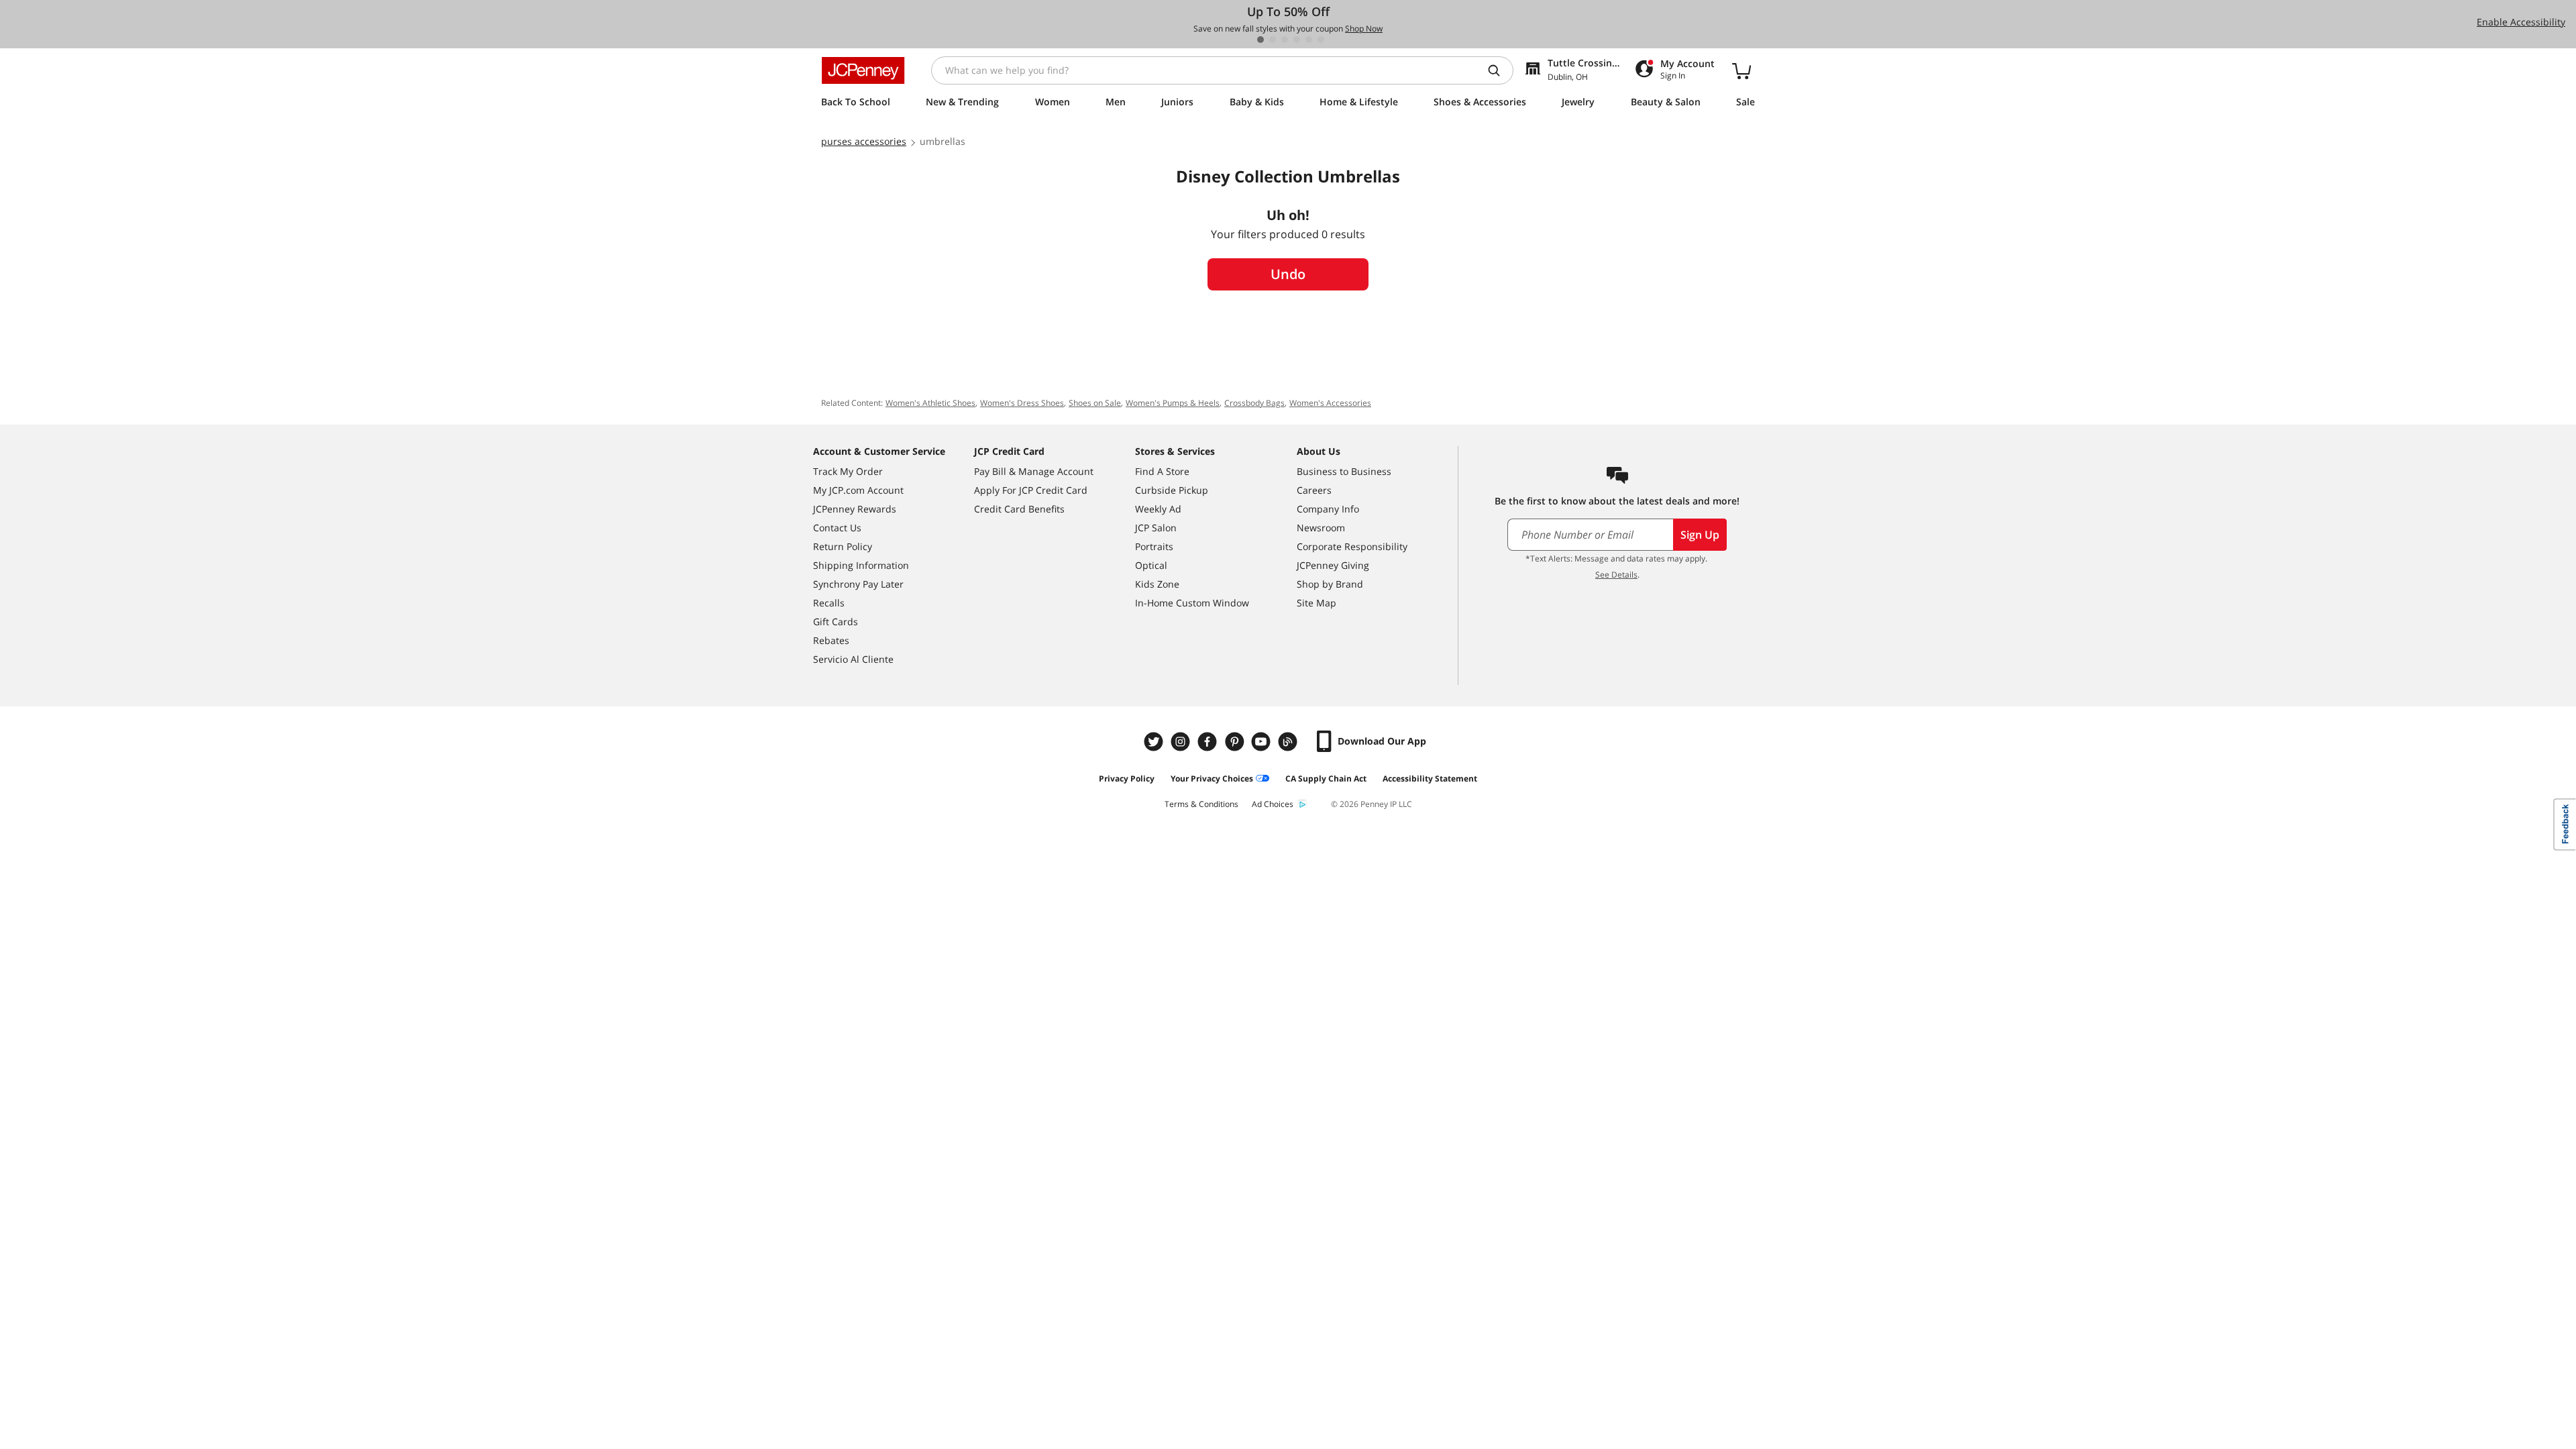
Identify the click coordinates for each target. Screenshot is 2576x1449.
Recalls (829, 603)
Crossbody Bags (1254, 403)
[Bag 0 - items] (1741, 70)
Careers (1314, 490)
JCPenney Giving (1333, 565)
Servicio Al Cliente (853, 659)
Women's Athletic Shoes (930, 403)
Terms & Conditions (1201, 804)
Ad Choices (1273, 804)
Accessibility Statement (1430, 779)
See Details (1616, 575)
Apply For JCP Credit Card (1031, 490)
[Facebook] (1209, 742)
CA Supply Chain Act (1326, 779)
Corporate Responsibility (1352, 546)
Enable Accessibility (2521, 22)
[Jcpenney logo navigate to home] (863, 70)
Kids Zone (1157, 584)
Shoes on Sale (1095, 403)
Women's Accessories (1330, 403)
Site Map (1317, 603)
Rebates (831, 640)
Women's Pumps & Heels (1173, 403)
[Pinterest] (1236, 742)
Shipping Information (861, 565)
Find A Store (1162, 471)
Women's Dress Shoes (1022, 403)
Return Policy (843, 546)
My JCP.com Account (858, 490)
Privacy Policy (1127, 779)
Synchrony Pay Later (858, 584)
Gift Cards (836, 622)
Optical (1151, 565)
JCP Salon (1156, 528)
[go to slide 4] (1297, 40)
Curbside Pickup (1172, 490)
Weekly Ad (1158, 509)
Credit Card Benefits (1019, 509)
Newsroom (1321, 528)
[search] (1499, 70)
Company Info (1328, 509)
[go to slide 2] (1273, 40)
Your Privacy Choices (1212, 779)
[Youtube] (1263, 742)
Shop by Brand (1330, 584)
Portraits (1154, 546)
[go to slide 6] (1321, 40)
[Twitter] (1155, 742)
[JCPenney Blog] (1289, 742)
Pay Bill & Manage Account (1034, 471)
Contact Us (837, 528)
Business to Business (1344, 471)
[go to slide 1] (1260, 40)
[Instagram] (1182, 742)
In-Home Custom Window (1192, 603)
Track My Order (848, 471)
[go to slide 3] (1285, 40)
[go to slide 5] (1309, 40)
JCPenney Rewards (855, 509)
